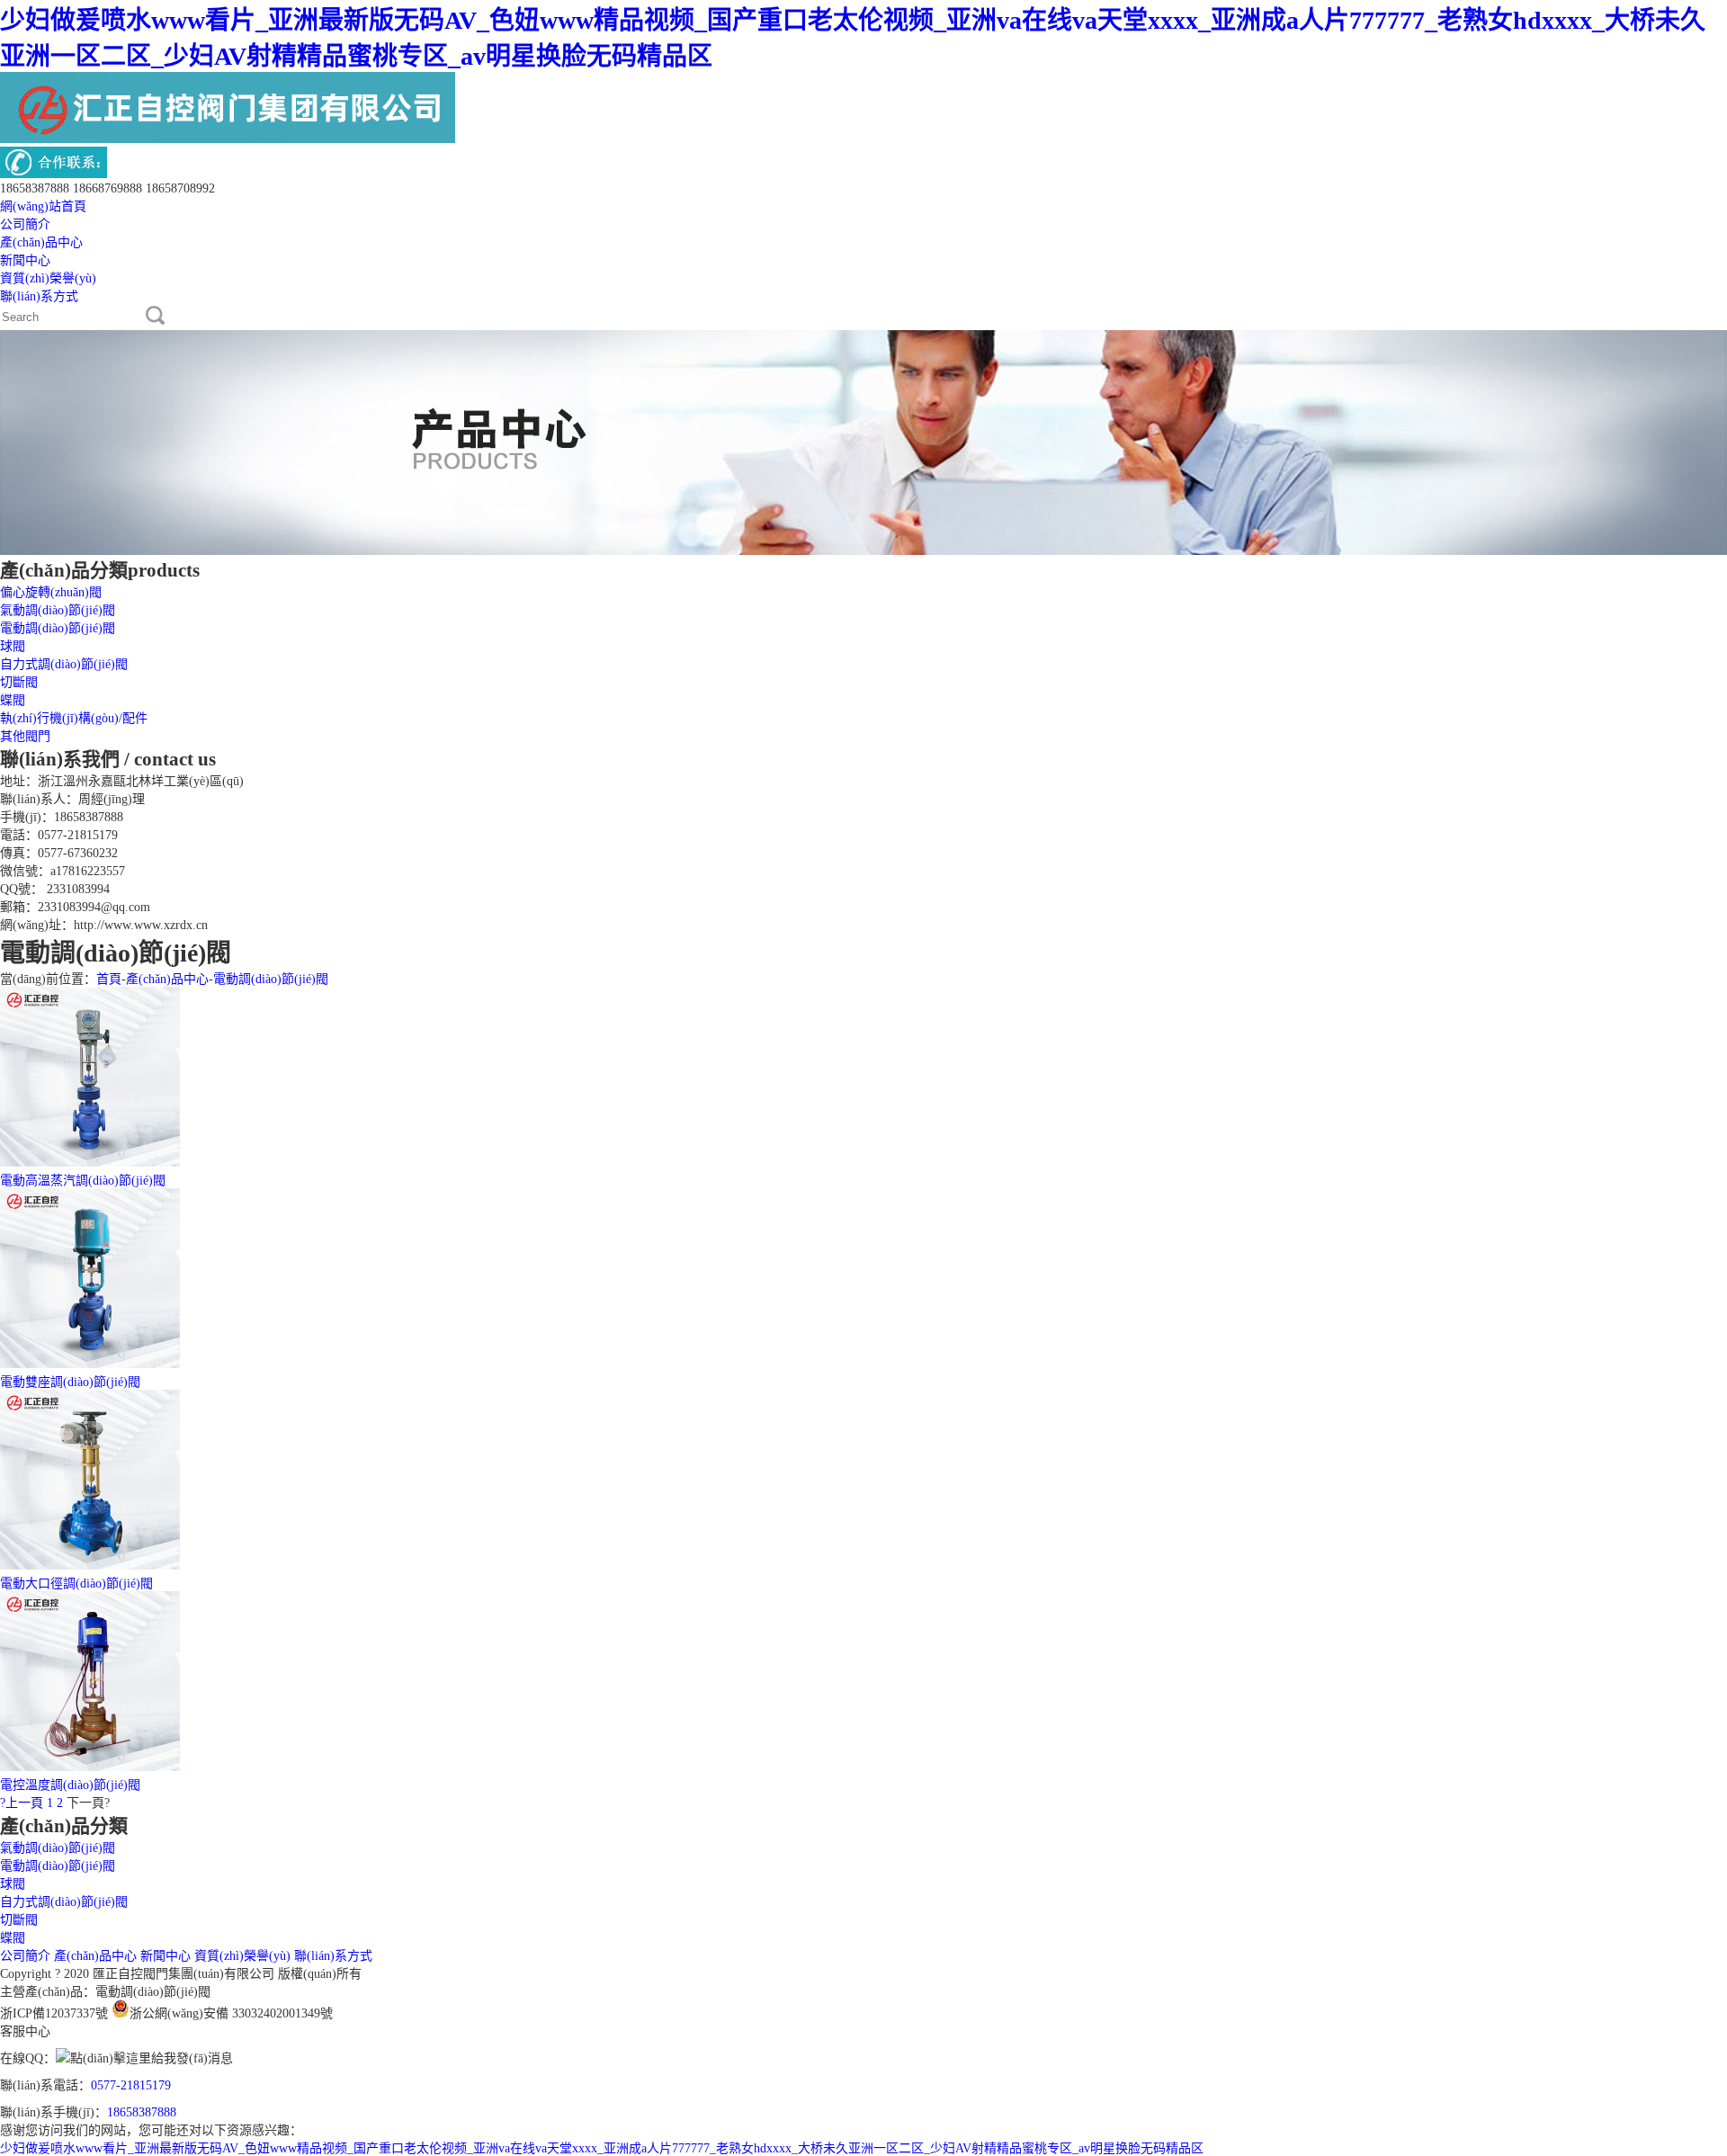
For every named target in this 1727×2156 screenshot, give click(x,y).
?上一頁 (22, 1803)
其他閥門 (25, 736)
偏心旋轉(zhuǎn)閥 (51, 592)
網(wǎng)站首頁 (43, 206)
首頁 (109, 979)
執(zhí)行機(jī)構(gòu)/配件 (74, 718)
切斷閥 (19, 682)
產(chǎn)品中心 (41, 242)
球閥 (13, 646)
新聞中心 (25, 260)
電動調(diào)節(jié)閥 (58, 628)
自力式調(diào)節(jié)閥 (64, 664)
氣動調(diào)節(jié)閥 (58, 610)
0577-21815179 (131, 2085)
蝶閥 (13, 700)
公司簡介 (25, 224)
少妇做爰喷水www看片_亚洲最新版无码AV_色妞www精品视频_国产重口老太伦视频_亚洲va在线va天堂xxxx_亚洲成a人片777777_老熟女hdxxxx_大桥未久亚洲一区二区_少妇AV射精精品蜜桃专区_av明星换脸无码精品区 (602, 2148)
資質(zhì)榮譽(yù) (48, 278)
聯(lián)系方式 (39, 296)
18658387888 (142, 2112)
